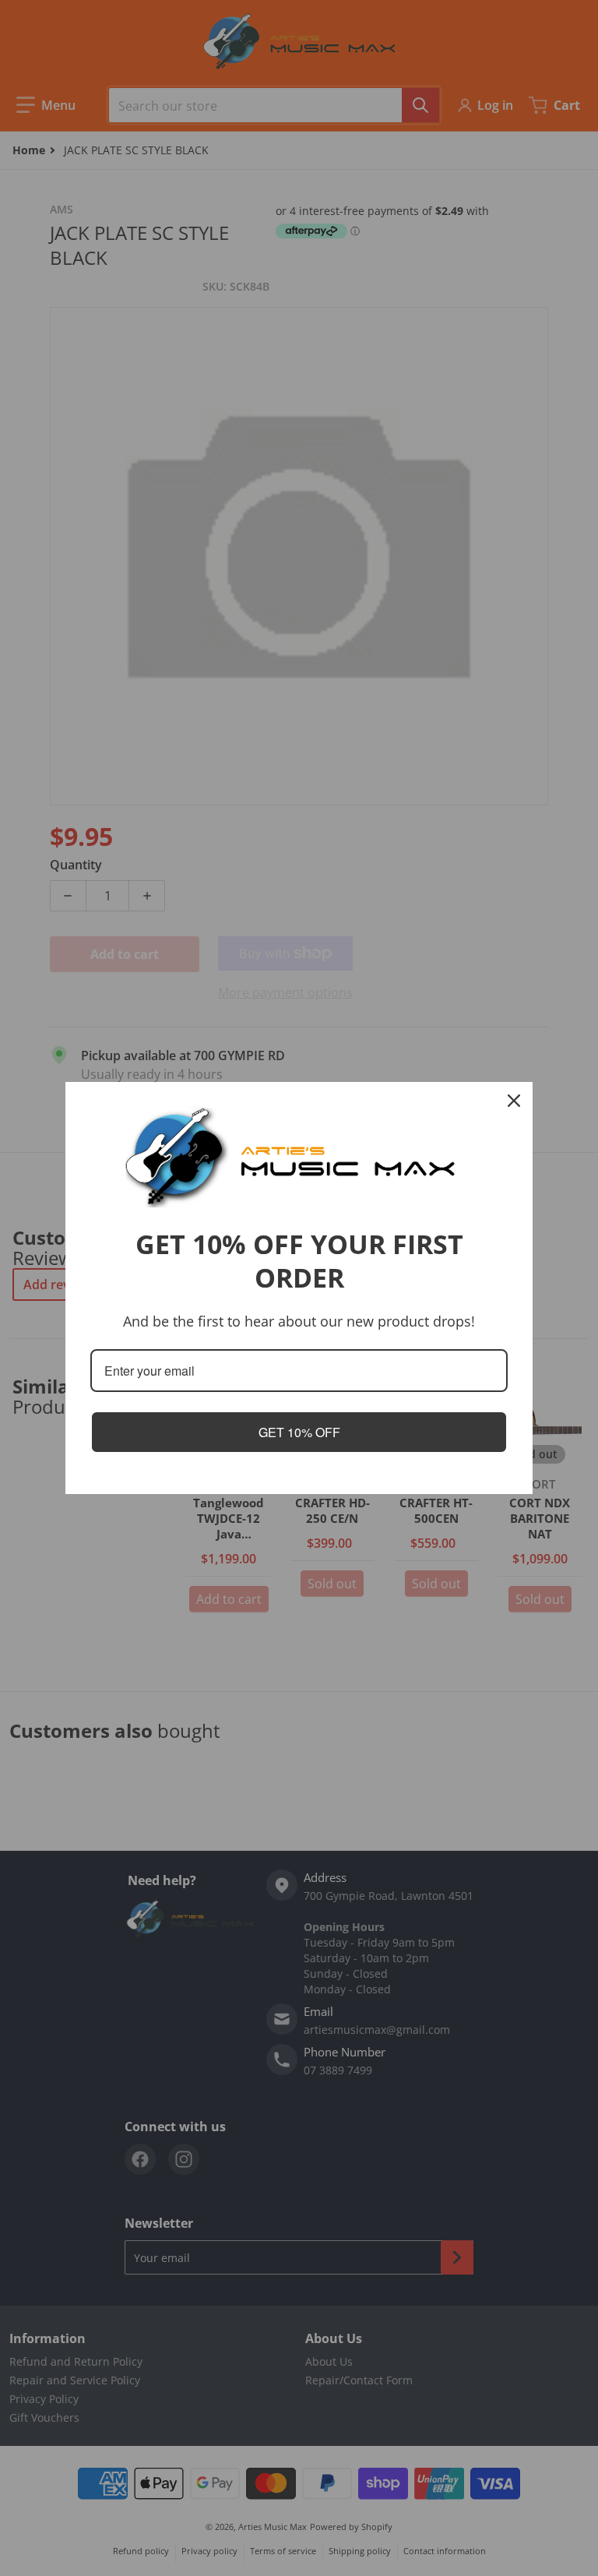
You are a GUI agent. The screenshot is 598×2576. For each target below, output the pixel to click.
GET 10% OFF (299, 1432)
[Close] (514, 1101)
